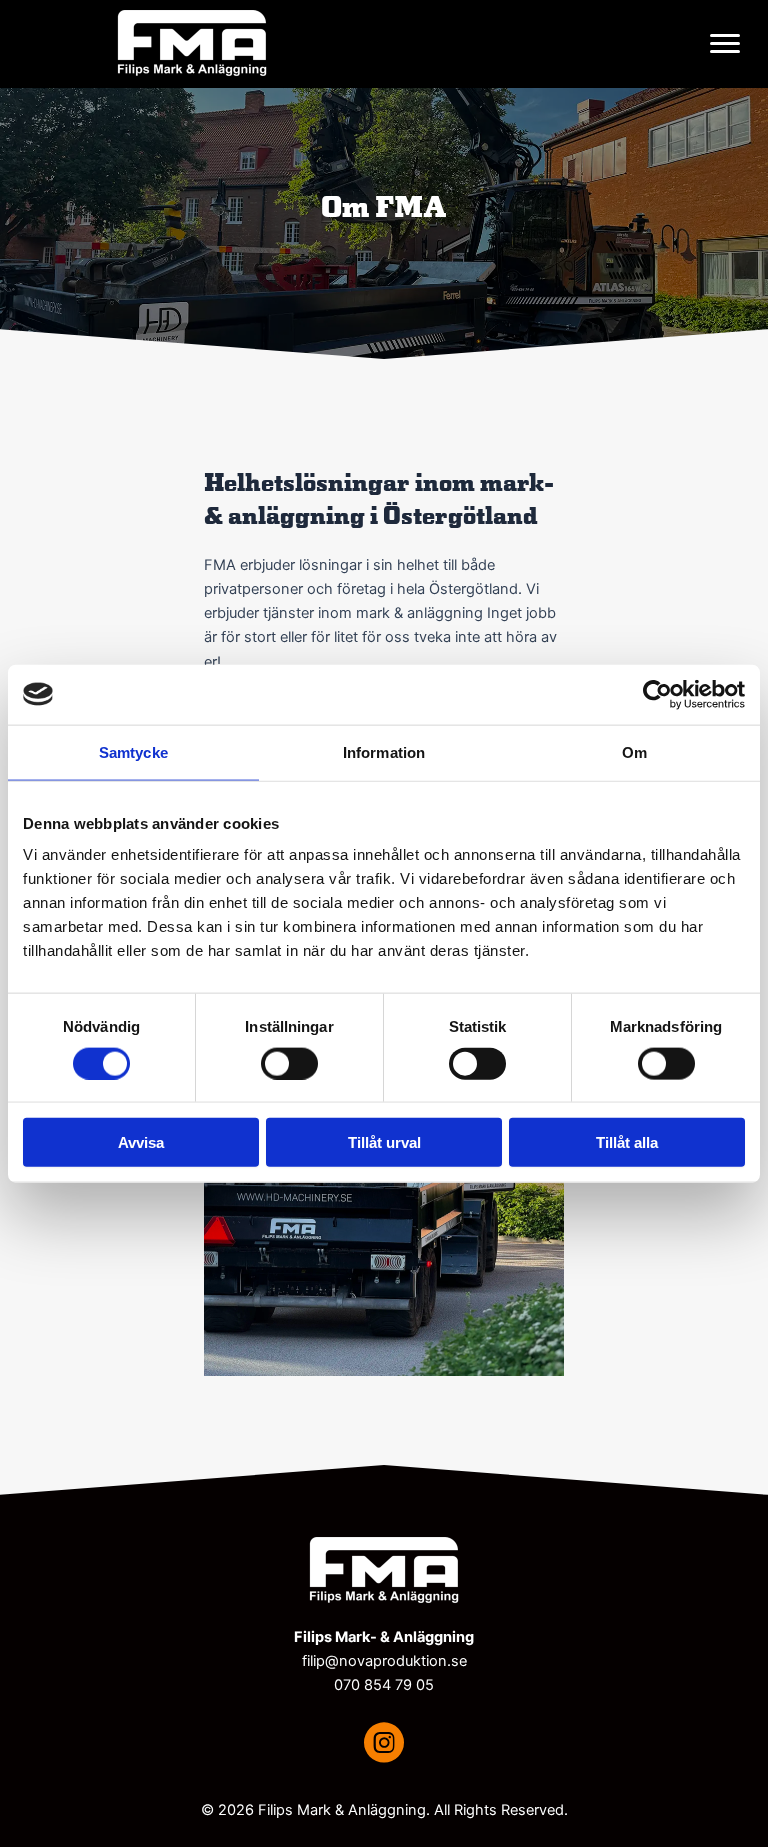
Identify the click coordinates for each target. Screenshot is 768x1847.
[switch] (289, 1063)
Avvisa (141, 1142)
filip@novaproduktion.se (384, 1661)
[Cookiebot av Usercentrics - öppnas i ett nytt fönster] (657, 694)
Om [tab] (634, 751)
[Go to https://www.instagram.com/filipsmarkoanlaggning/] (384, 1745)
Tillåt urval (384, 1142)
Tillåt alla (627, 1142)
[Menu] (725, 44)
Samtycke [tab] (133, 751)
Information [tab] (384, 751)
